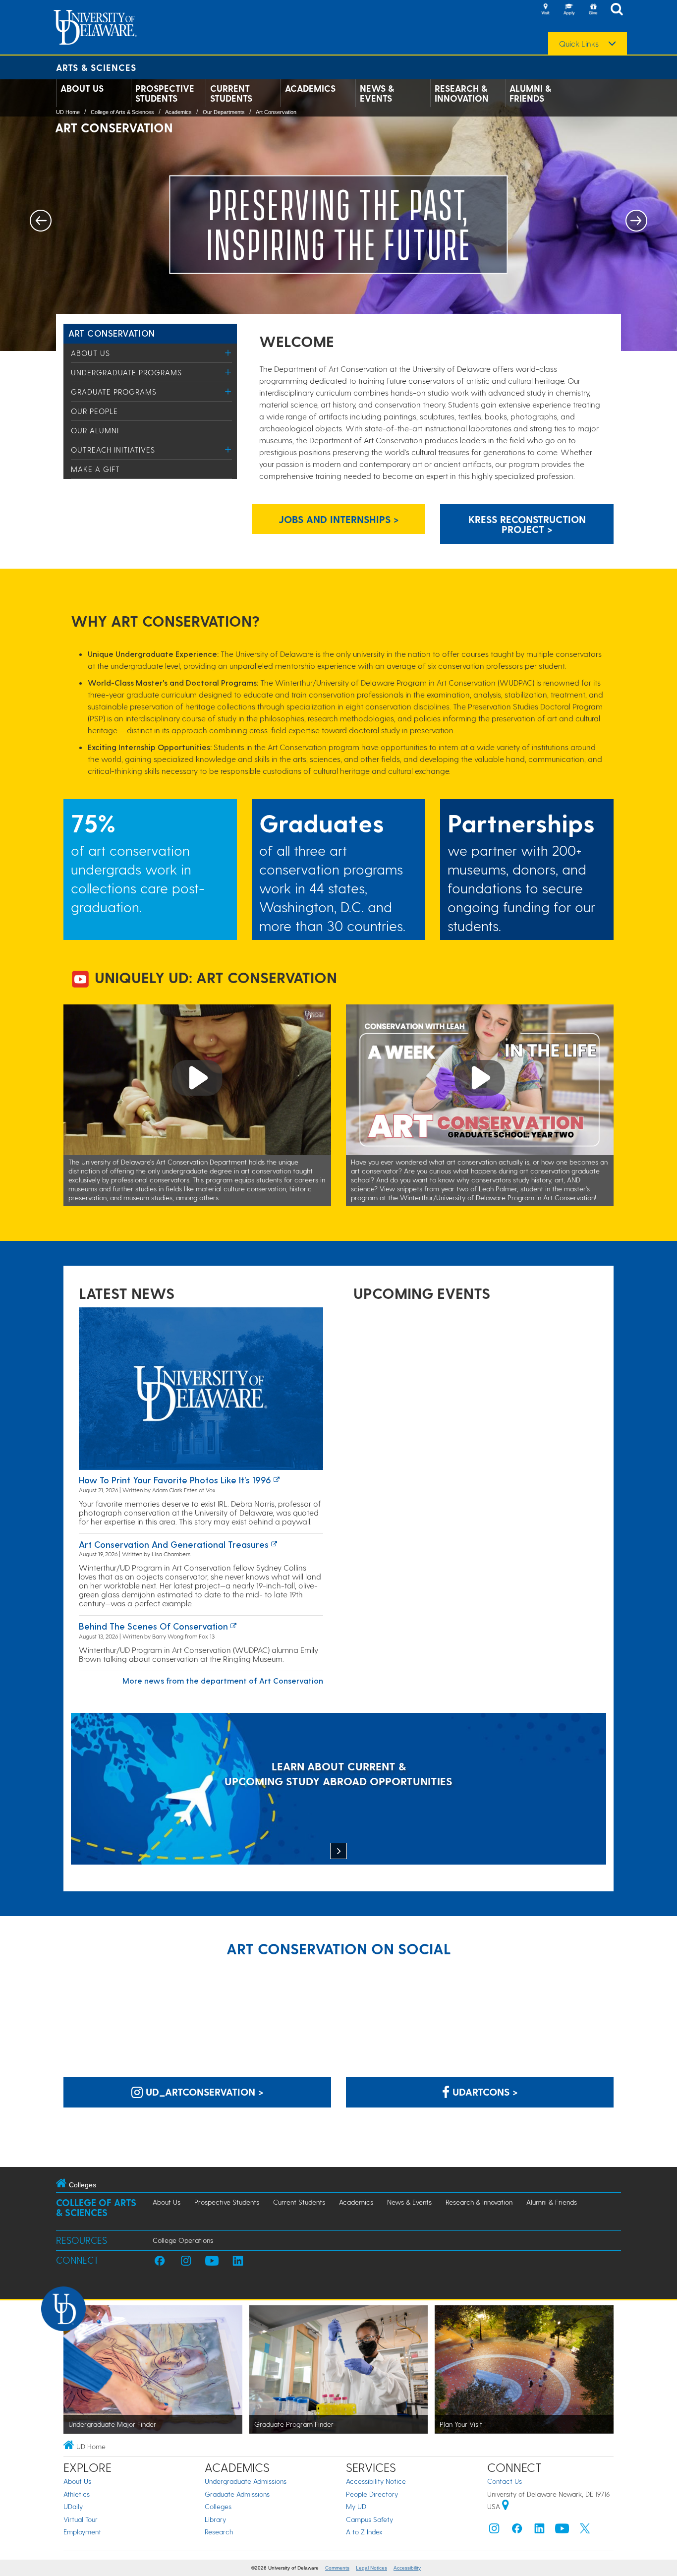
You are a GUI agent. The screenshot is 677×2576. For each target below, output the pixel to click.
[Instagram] (494, 2531)
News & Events (377, 93)
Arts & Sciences (96, 67)
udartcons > (484, 2092)
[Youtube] (562, 2531)
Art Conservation (276, 112)
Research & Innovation (462, 93)
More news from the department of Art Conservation (223, 1680)
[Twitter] (585, 2531)
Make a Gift (95, 469)
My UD (356, 2506)
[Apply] (569, 10)
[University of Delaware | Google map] (506, 2506)
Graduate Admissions (237, 2494)
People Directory (372, 2494)
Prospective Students (165, 93)
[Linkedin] (540, 2531)
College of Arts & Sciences (122, 112)
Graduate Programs (114, 392)
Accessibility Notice (376, 2481)
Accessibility (407, 2568)
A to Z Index (364, 2532)
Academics (310, 88)
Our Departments (224, 112)
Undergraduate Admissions (246, 2481)
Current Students (231, 93)
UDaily (73, 2506)
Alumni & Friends (530, 93)
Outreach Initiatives (113, 450)
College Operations (183, 2240)
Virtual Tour (81, 2519)
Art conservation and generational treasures (174, 1544)
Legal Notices (371, 2568)
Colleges (218, 2506)
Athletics (77, 2494)
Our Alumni (95, 430)
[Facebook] (517, 2531)
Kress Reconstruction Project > (527, 524)
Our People (94, 411)
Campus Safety (369, 2519)
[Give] (593, 10)
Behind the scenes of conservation (153, 1626)
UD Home (68, 112)
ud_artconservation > (203, 2092)
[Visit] (545, 10)
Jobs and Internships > (339, 519)
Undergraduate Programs (126, 372)
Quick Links (579, 44)
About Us (82, 88)
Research (219, 2532)
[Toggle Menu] (228, 353)
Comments (337, 2568)
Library (215, 2519)
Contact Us (505, 2481)
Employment (82, 2532)
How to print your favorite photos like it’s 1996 (175, 1480)
